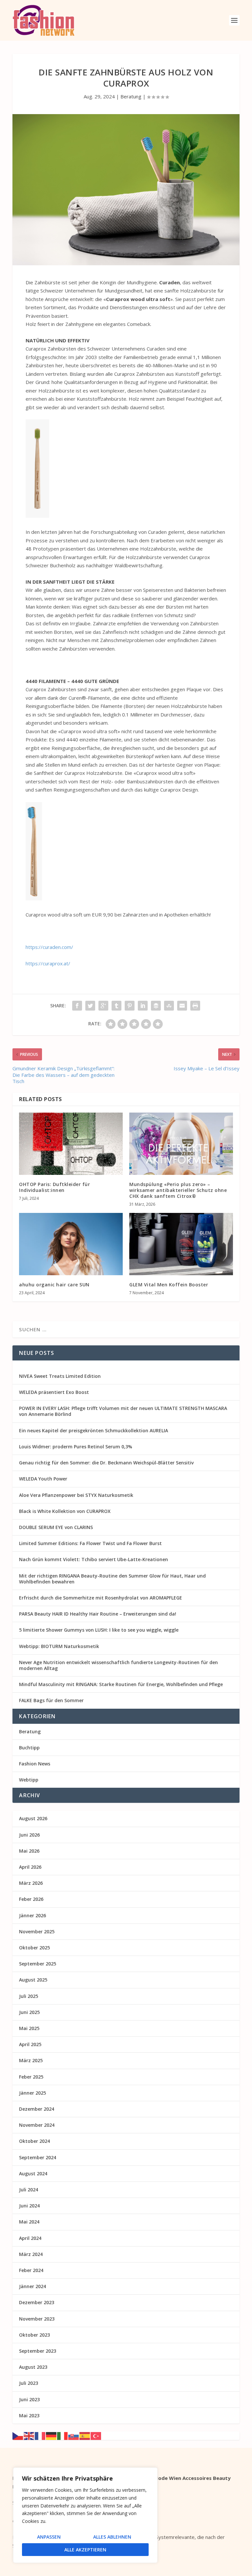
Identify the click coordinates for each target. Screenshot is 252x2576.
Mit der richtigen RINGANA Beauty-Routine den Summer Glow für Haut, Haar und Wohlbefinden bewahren (112, 1579)
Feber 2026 (31, 1899)
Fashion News (35, 1764)
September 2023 (38, 2351)
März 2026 (31, 1883)
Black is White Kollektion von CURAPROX (65, 1511)
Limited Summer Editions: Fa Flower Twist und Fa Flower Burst (90, 1543)
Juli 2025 (29, 1996)
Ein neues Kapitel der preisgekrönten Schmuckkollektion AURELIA (94, 1430)
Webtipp (29, 1780)
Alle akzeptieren (85, 2550)
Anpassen (49, 2537)
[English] (29, 2435)
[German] (52, 2435)
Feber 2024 (31, 2270)
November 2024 (37, 2125)
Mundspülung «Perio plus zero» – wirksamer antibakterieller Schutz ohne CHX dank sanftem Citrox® (178, 1190)
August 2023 (33, 2367)
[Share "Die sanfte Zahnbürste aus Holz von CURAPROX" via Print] (195, 1006)
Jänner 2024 (32, 2286)
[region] (85, 2515)
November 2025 (37, 1932)
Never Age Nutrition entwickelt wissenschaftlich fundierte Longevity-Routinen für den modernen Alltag (118, 1665)
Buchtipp (29, 1748)
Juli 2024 (29, 2190)
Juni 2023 (29, 2399)
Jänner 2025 (32, 2093)
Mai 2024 (29, 2222)
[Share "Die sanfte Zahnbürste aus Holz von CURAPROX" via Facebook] (77, 1006)
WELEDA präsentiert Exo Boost (54, 1392)
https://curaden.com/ (49, 947)
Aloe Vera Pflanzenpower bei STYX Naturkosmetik (76, 1495)
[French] (40, 2435)
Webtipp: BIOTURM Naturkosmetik (59, 1646)
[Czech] (18, 2435)
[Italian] (63, 2435)
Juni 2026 (29, 1835)
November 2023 (37, 2319)
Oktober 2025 (34, 1948)
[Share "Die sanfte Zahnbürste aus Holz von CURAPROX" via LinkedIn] (143, 1006)
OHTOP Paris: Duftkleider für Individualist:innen (54, 1187)
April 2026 (30, 1867)
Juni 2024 (29, 2206)
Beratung (131, 96)
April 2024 (30, 2238)
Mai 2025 (29, 2028)
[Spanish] (85, 2435)
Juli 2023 (29, 2383)
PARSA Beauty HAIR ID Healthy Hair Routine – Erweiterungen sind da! (98, 1614)
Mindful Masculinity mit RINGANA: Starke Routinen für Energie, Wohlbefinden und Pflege (121, 1684)
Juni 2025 (29, 2012)
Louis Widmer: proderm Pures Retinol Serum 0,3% (76, 1447)
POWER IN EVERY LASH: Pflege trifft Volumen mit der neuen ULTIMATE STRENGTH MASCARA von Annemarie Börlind (123, 1411)
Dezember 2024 (37, 2109)
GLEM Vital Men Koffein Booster (169, 1285)
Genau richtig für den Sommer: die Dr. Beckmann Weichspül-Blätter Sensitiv (106, 1463)
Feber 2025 (31, 2077)
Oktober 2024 (34, 2141)
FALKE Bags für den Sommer (51, 1700)
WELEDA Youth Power (43, 1479)
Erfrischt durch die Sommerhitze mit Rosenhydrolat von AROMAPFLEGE (101, 1598)
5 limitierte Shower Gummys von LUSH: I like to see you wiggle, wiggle (99, 1630)
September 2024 (38, 2157)
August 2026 (33, 1818)
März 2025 (31, 2060)
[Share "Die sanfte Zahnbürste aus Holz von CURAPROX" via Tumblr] (116, 1006)
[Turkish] (96, 2435)
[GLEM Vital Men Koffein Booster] (181, 1244)
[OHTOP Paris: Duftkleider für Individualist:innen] (71, 1144)
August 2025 (33, 1980)
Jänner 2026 (32, 1915)
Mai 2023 (29, 2415)
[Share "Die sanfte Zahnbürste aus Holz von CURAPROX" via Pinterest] (130, 1006)
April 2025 (30, 2044)
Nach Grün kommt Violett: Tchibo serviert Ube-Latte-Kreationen (94, 1559)
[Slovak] (74, 2435)
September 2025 (38, 1964)
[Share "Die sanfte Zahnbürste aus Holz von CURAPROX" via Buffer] (156, 1006)
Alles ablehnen (112, 2537)
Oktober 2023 (34, 2335)
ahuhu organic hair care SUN (54, 1285)
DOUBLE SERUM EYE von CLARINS (56, 1527)
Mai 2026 (29, 1851)
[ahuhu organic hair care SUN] (71, 1244)
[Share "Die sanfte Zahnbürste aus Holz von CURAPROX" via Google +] (103, 1006)
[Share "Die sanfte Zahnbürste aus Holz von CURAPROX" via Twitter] (90, 1006)
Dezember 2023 (37, 2302)
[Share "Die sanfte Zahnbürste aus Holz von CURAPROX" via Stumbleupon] (169, 1006)
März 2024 (31, 2254)
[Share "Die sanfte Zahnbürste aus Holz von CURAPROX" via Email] (182, 1006)
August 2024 (33, 2173)
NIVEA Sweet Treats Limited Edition (60, 1376)
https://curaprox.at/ (48, 963)
